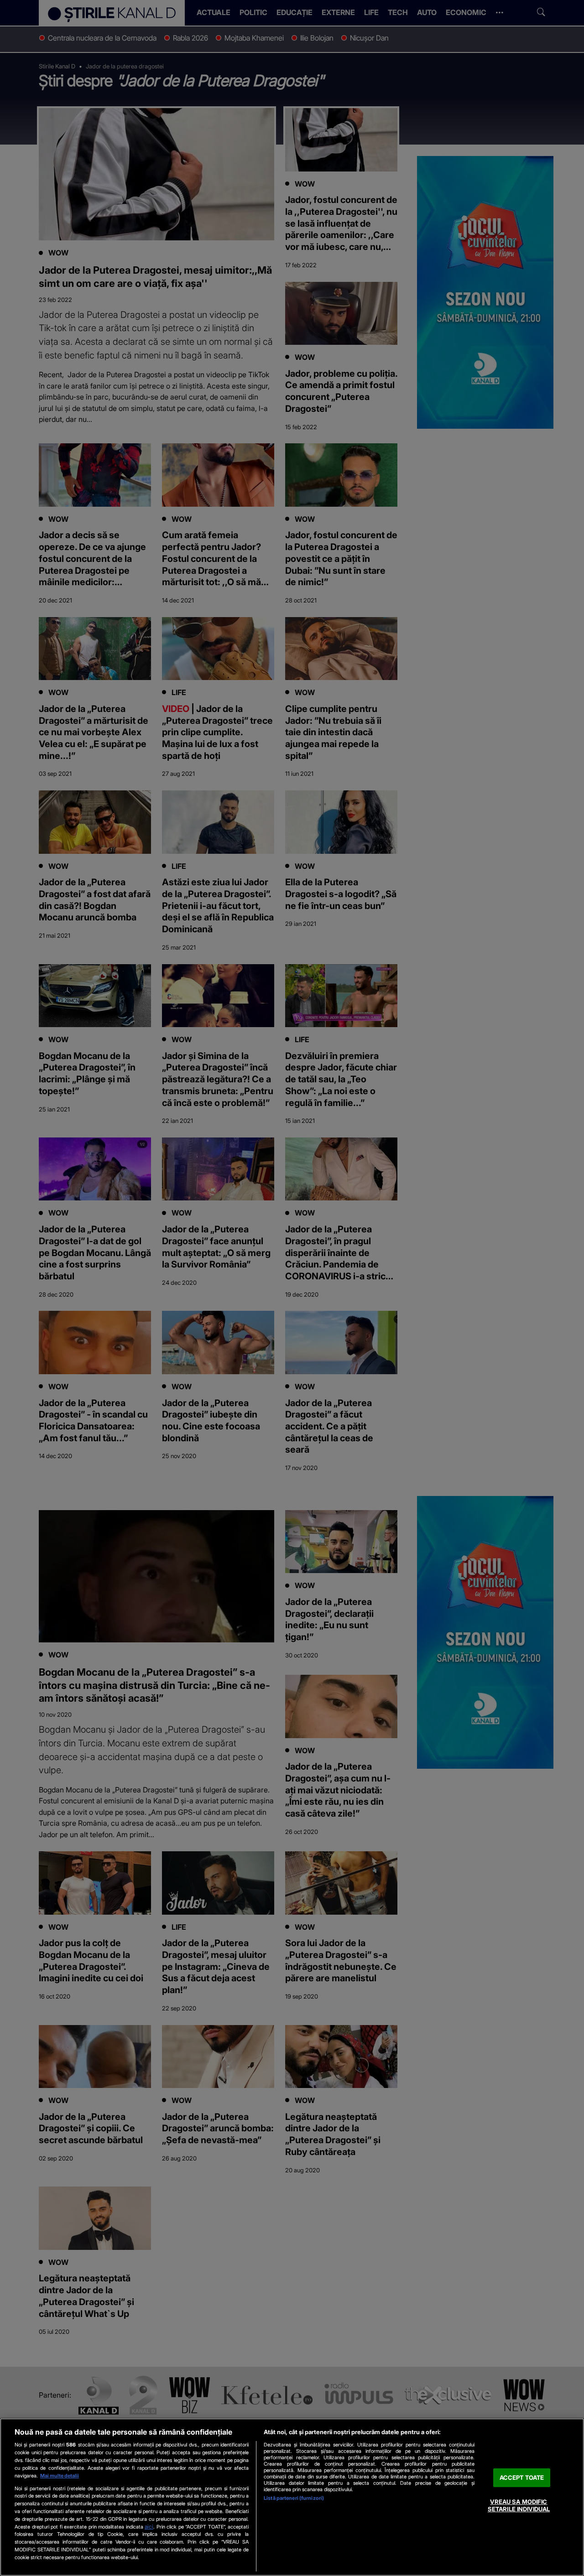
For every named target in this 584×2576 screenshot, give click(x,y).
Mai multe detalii (60, 2476)
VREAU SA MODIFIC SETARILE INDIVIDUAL (519, 2506)
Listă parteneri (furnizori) (294, 2498)
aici (149, 2527)
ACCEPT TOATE (522, 2477)
